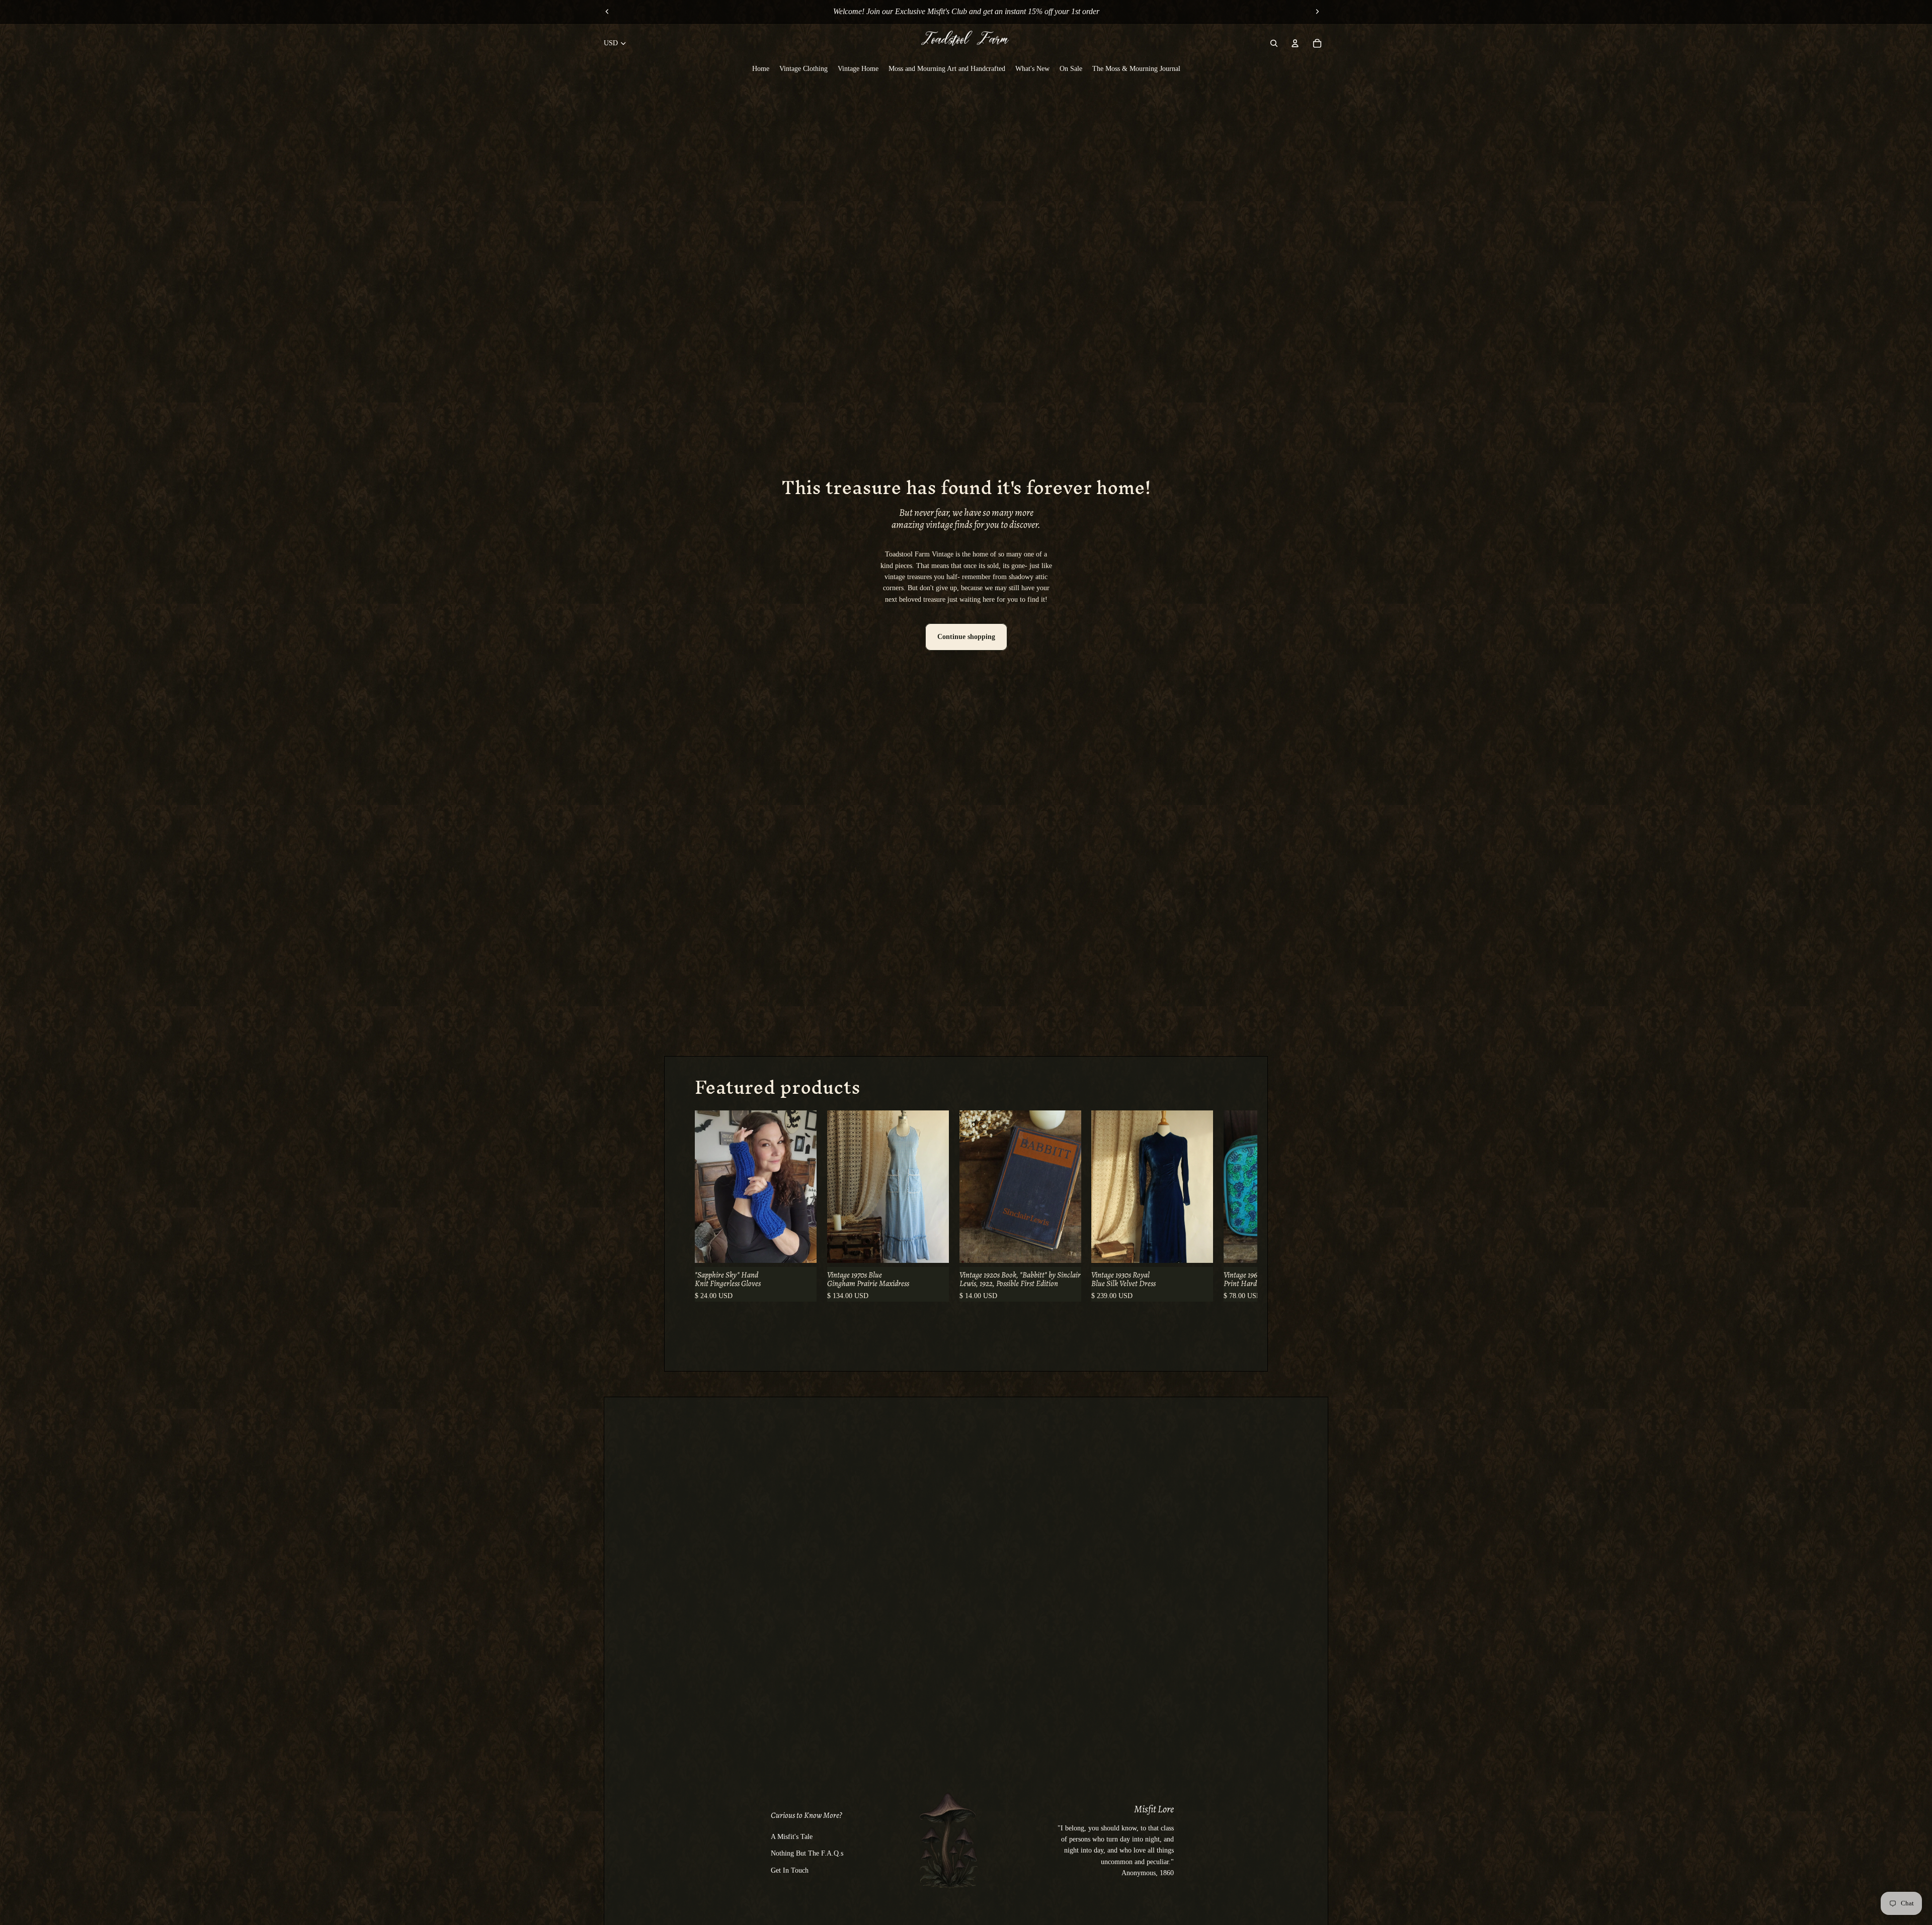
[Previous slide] (607, 12)
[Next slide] (1317, 12)
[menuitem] (761, 68)
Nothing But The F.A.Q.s (807, 1853)
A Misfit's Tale (792, 1837)
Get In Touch (790, 1870)
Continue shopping (966, 637)
